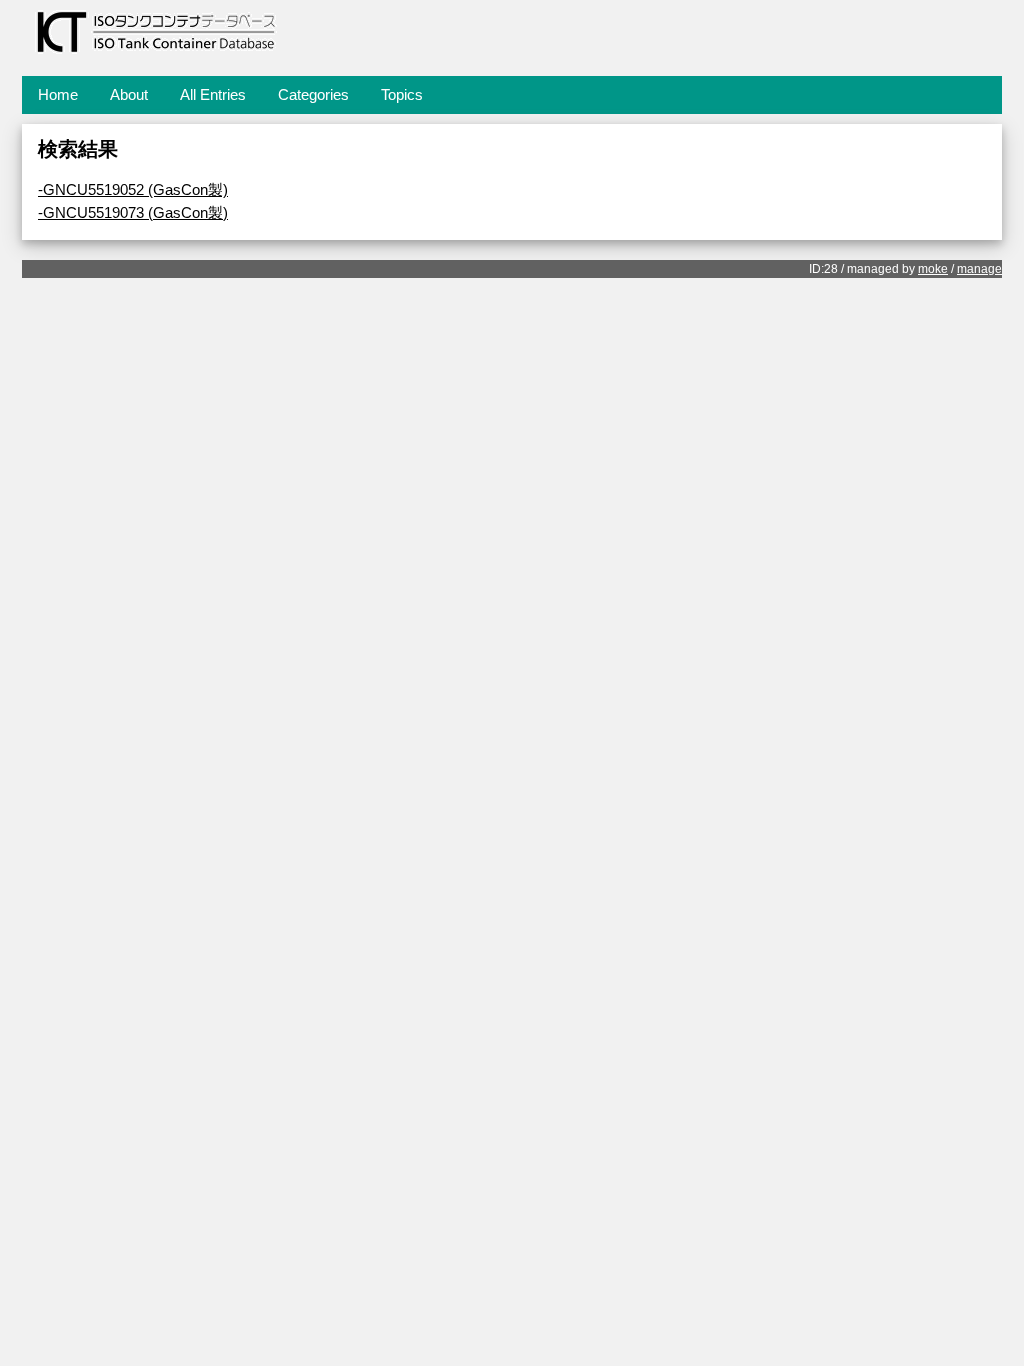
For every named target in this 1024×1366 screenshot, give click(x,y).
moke (933, 269)
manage (979, 269)
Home (58, 94)
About (129, 94)
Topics (402, 94)
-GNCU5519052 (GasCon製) (133, 189)
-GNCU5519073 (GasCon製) (133, 212)
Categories (313, 94)
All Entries (213, 94)
